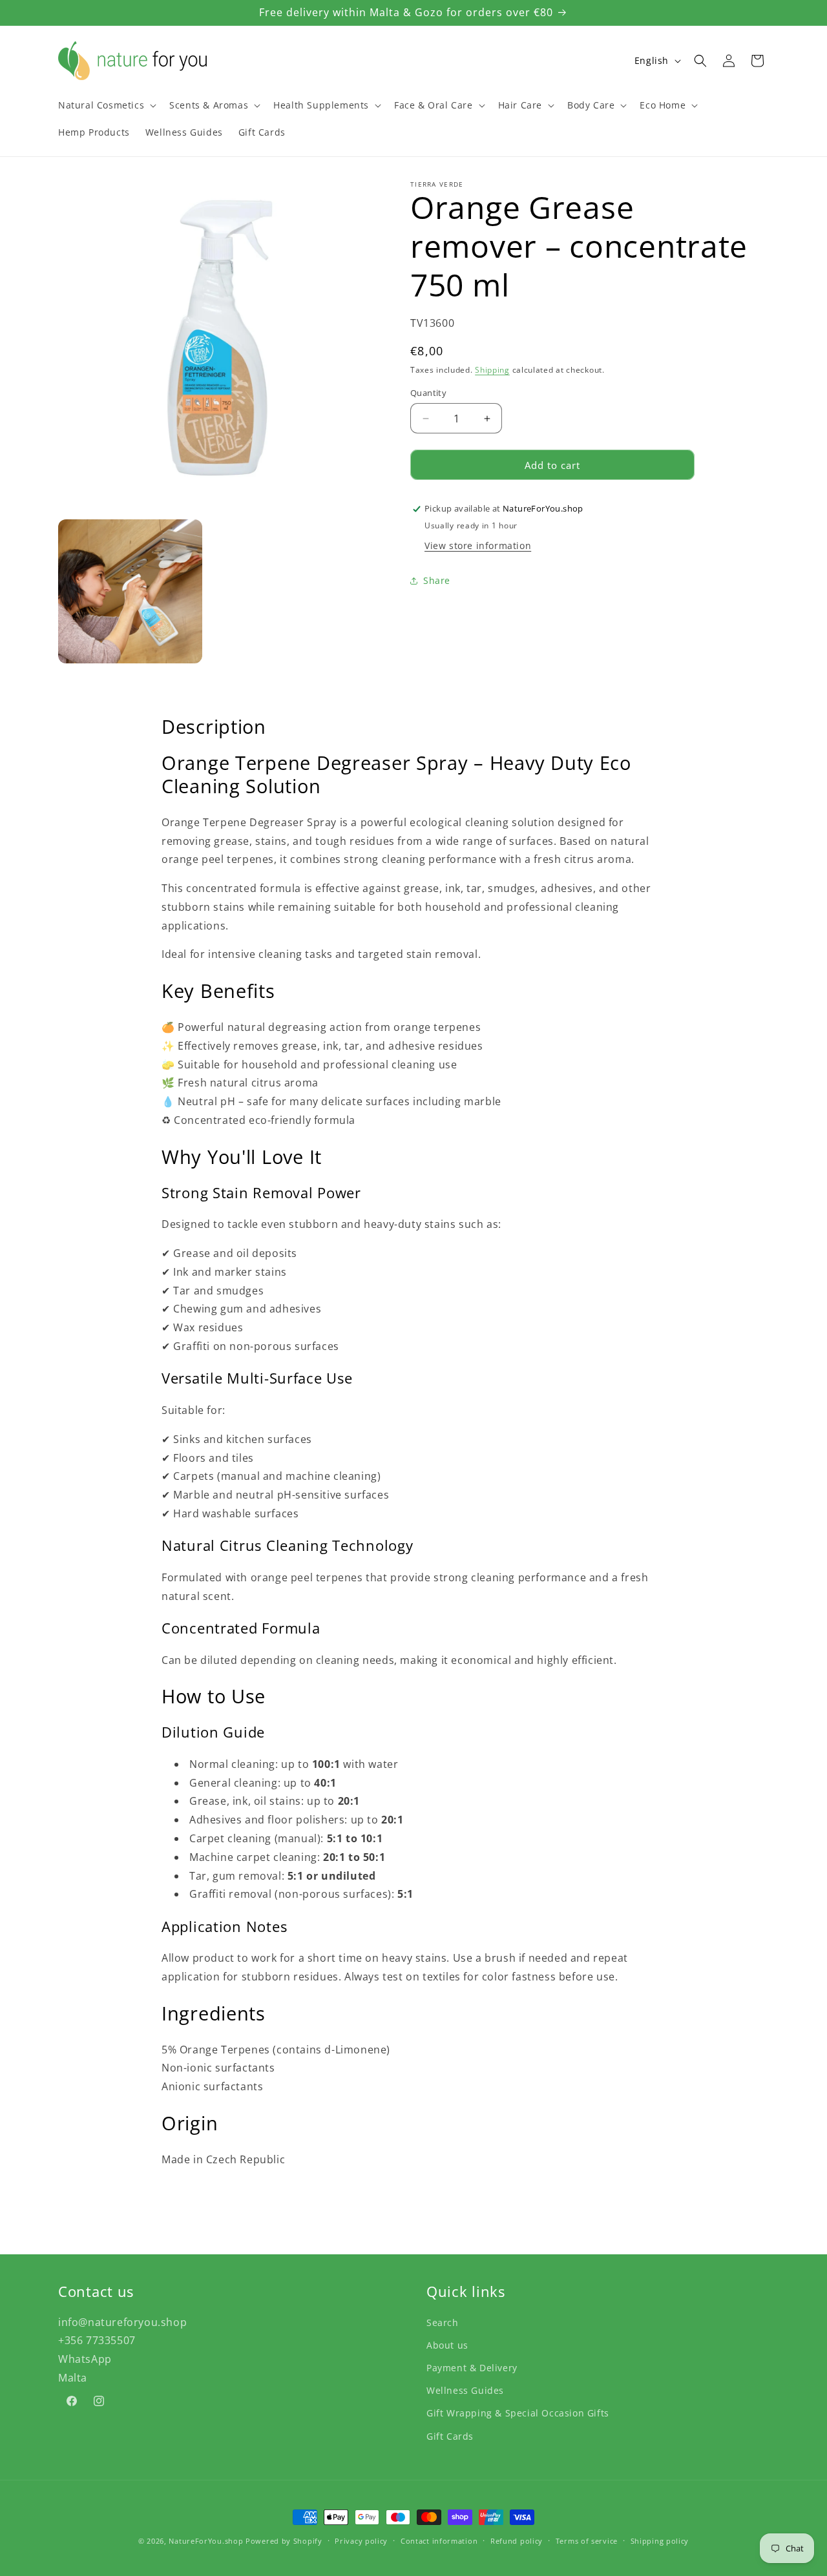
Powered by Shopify (284, 2541)
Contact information (439, 2541)
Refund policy (517, 2541)
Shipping (492, 370)
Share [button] (437, 580)
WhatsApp (85, 2359)
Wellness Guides (465, 2390)
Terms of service (587, 2541)
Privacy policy (361, 2541)
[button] (106, 105)
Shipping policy (660, 2541)
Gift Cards (450, 2436)
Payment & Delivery (472, 2368)
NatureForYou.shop (206, 2541)
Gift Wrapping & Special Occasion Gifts (518, 2413)
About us (447, 2345)
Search (443, 2322)
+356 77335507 (97, 2340)
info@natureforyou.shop (122, 2322)
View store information (478, 545)
